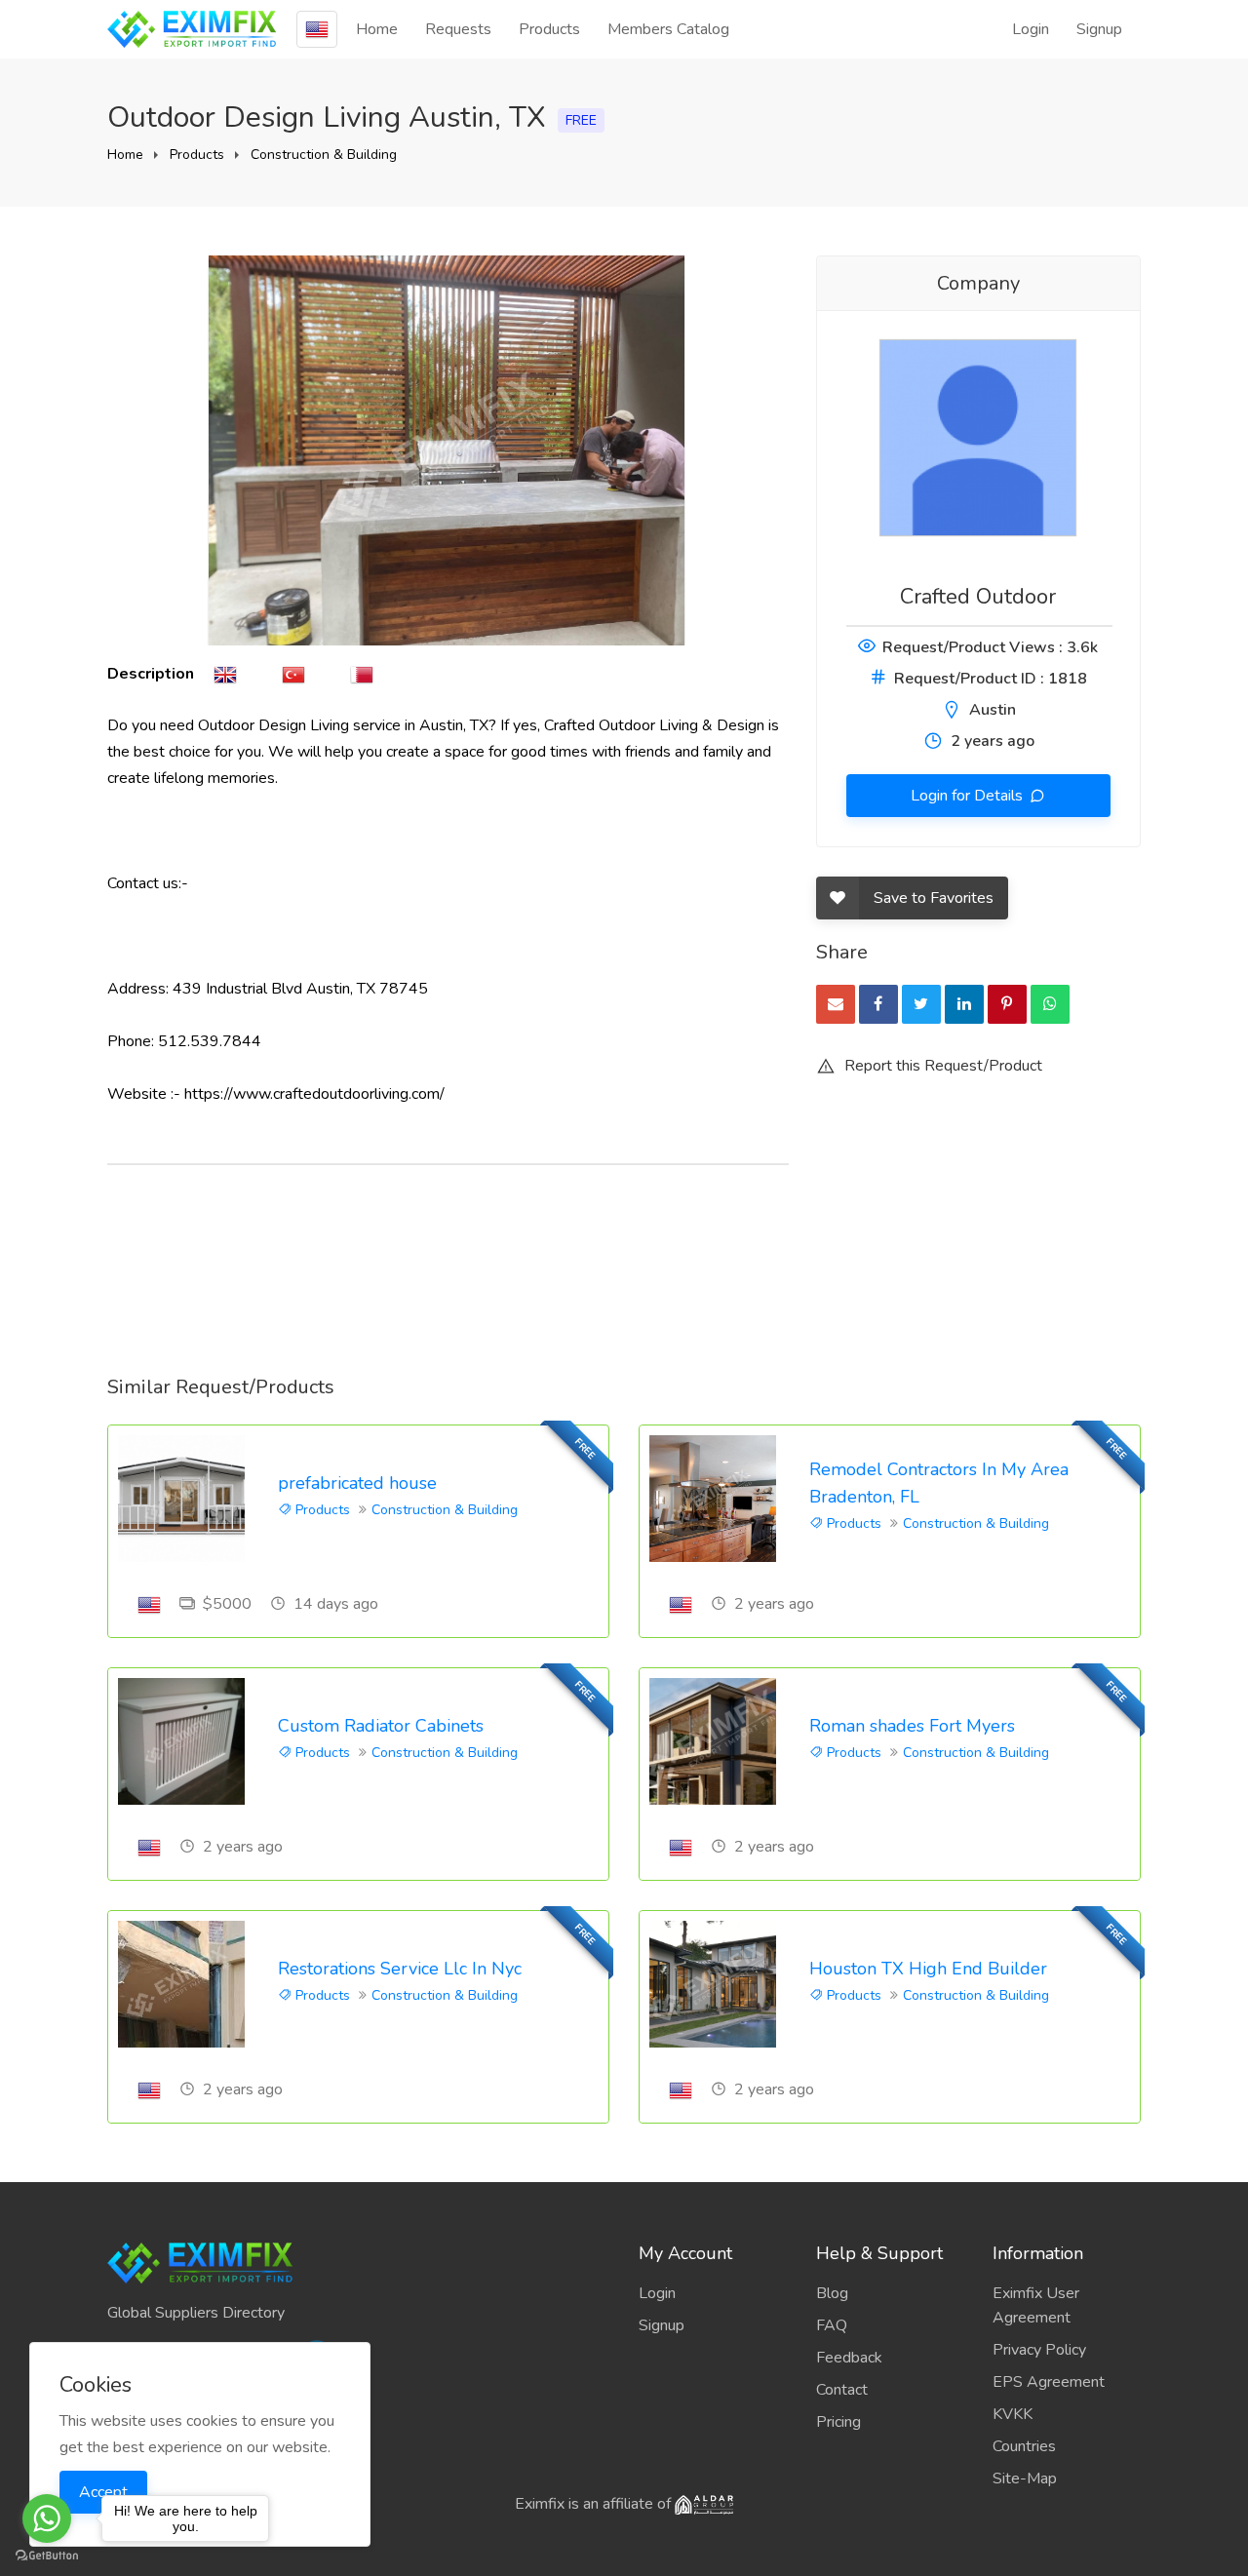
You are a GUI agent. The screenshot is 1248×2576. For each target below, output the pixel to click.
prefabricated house (357, 1483)
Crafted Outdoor (978, 597)
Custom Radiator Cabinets (381, 1726)
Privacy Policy (1039, 2350)
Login (1031, 29)
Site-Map (1025, 2478)
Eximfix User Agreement (1036, 2305)
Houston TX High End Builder (928, 1969)
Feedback (849, 2358)
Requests (458, 29)
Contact (842, 2390)
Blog (832, 2293)
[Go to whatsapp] (47, 2518)
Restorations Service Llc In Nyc (400, 1969)
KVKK (1013, 2414)
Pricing (838, 2422)
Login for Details (969, 796)
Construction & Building (324, 155)
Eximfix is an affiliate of (595, 2504)
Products (549, 29)
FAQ (832, 2325)
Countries (1024, 2446)
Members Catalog (668, 29)
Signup (1099, 29)
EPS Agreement (1049, 2382)
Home (377, 29)
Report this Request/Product (941, 1066)
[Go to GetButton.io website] (47, 2556)
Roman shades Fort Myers (912, 1726)
